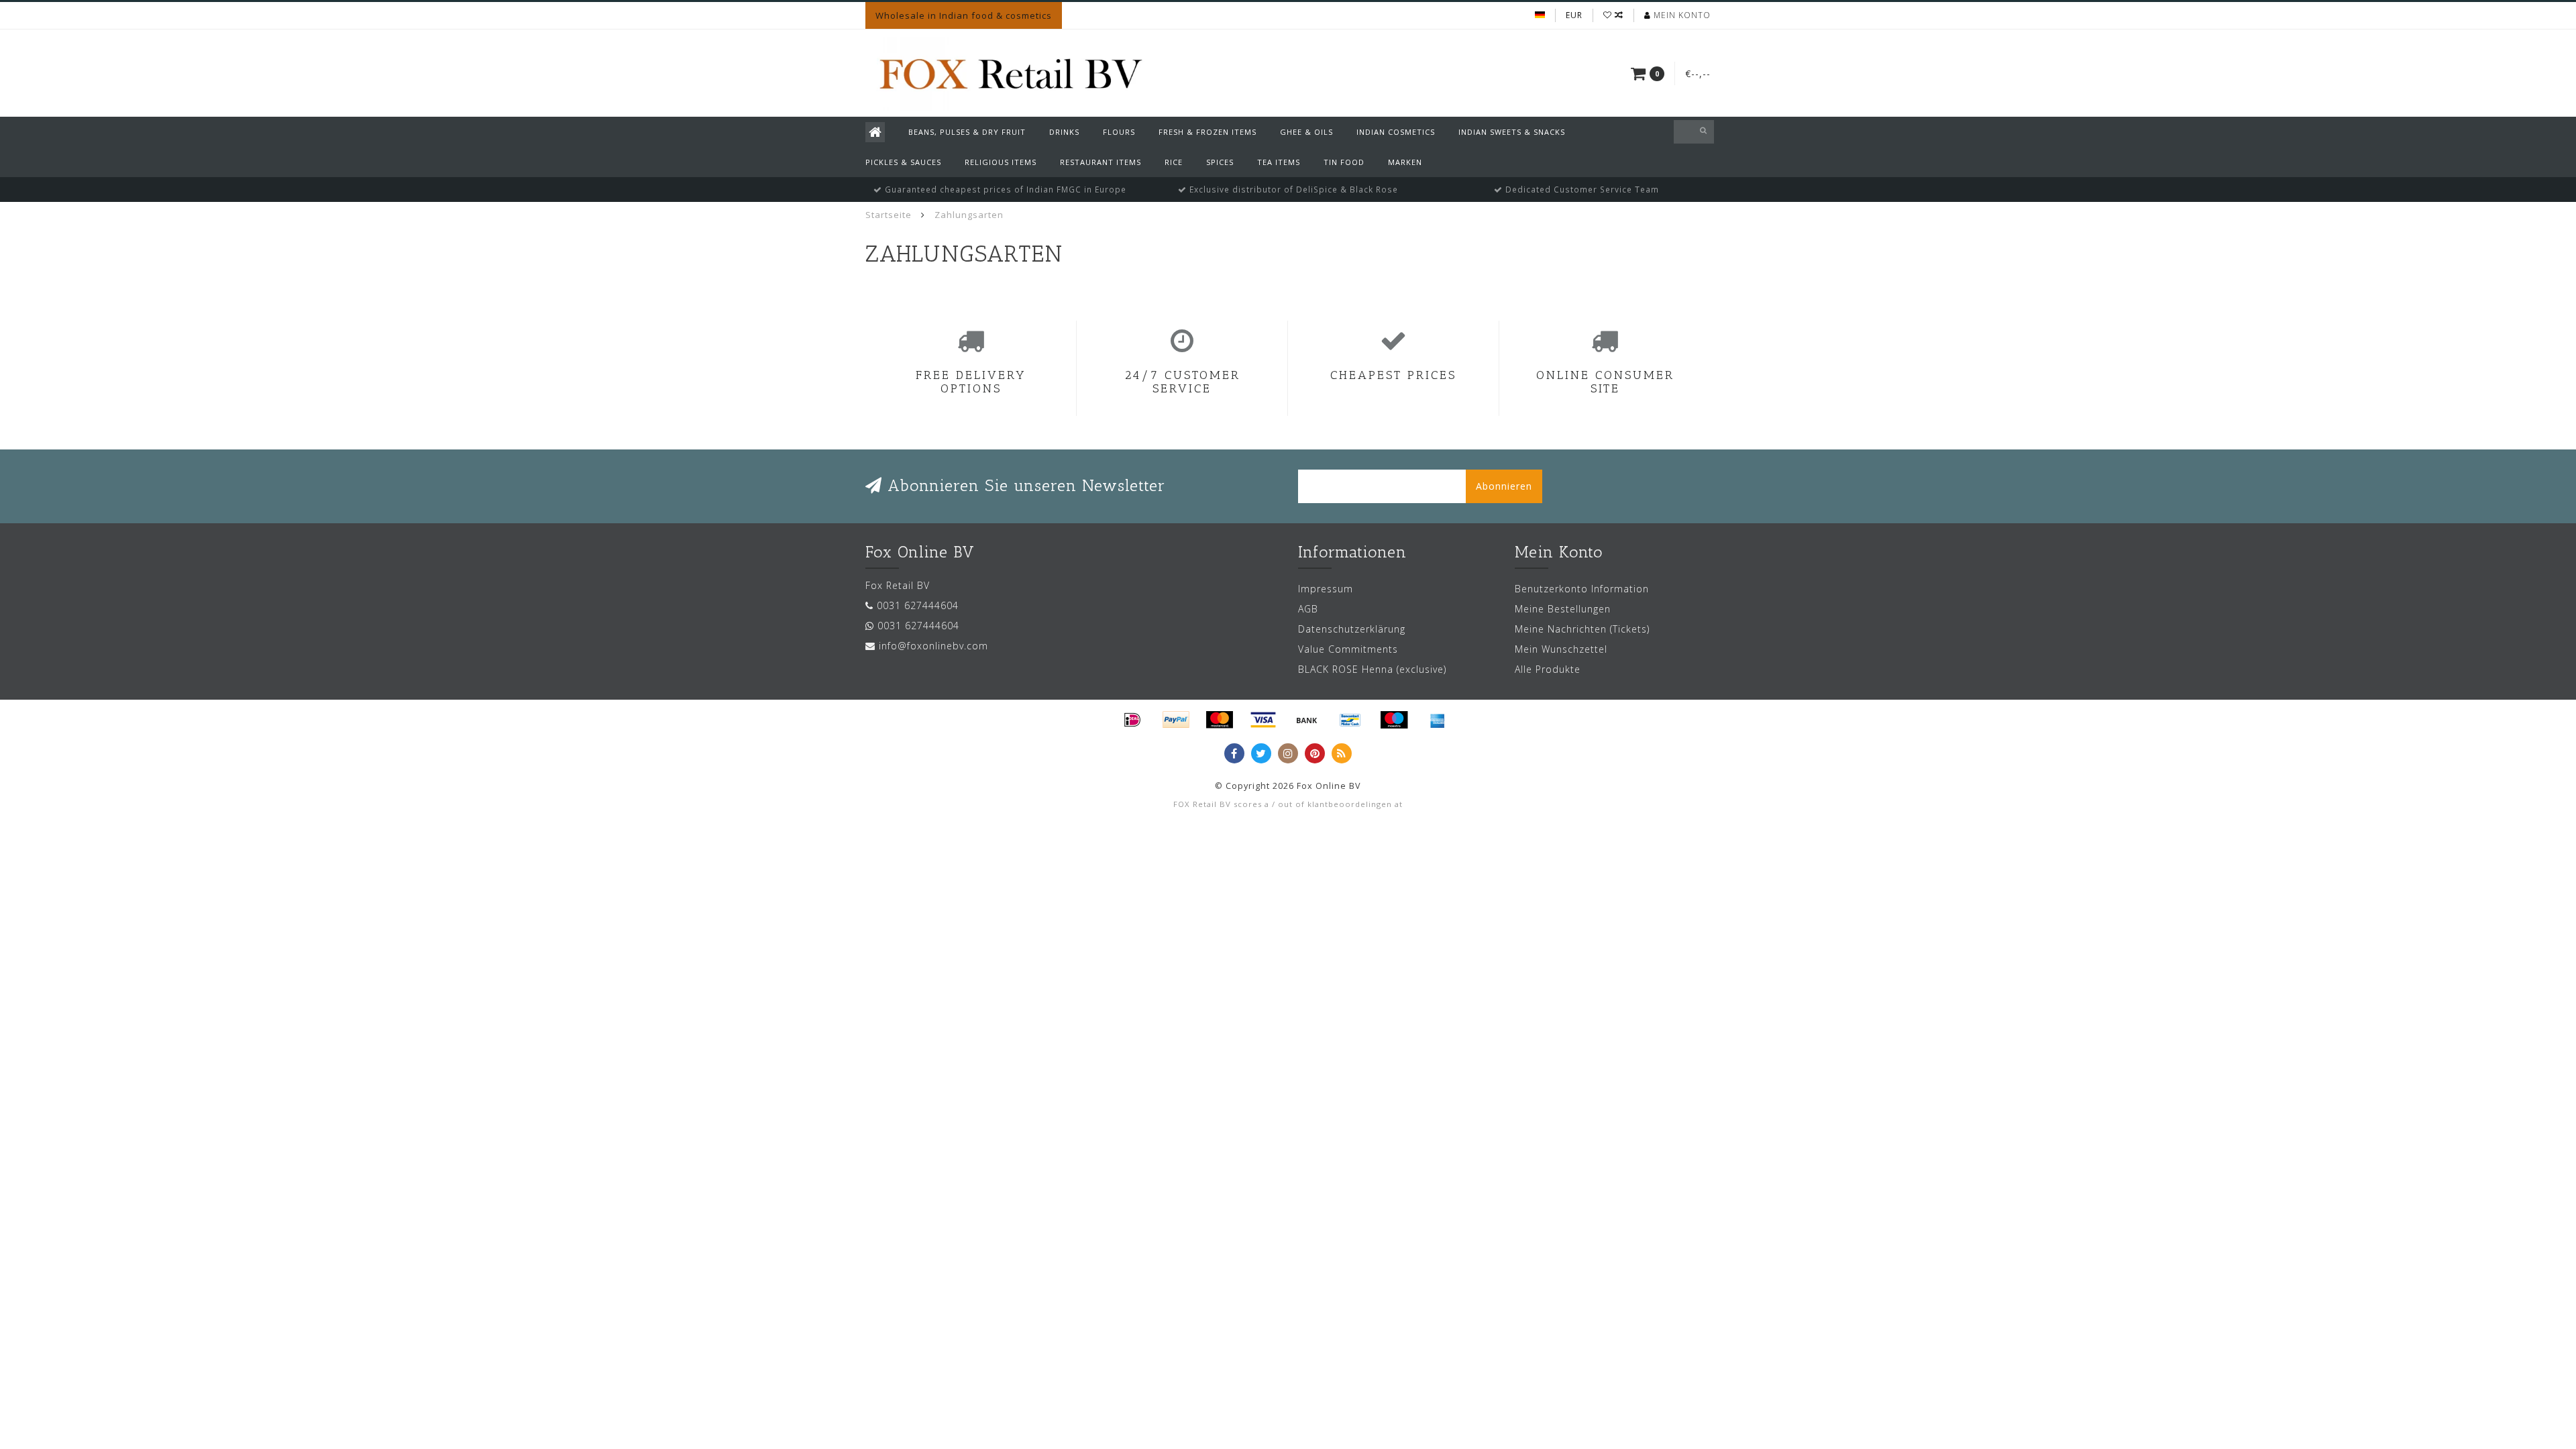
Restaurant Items (1101, 162)
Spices (1220, 162)
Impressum (1326, 589)
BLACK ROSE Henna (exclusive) (1372, 669)
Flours (1119, 132)
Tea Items (1279, 162)
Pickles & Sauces (903, 162)
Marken (1405, 162)
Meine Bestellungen (1563, 609)
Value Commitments (1348, 649)
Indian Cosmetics (1396, 132)
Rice (1174, 162)
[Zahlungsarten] (1132, 720)
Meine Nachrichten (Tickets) (1582, 629)
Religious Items (1001, 162)
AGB (1308, 609)
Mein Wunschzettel (1561, 649)
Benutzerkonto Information (1582, 589)
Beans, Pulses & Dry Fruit (967, 132)
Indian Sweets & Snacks (1512, 132)
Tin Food (1344, 162)
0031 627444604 (918, 605)
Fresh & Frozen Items (1207, 132)
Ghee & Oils (1306, 132)
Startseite (889, 215)
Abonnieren (1504, 486)
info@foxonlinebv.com (933, 646)
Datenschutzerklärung (1352, 629)
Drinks (1064, 132)
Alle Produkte (1548, 669)
